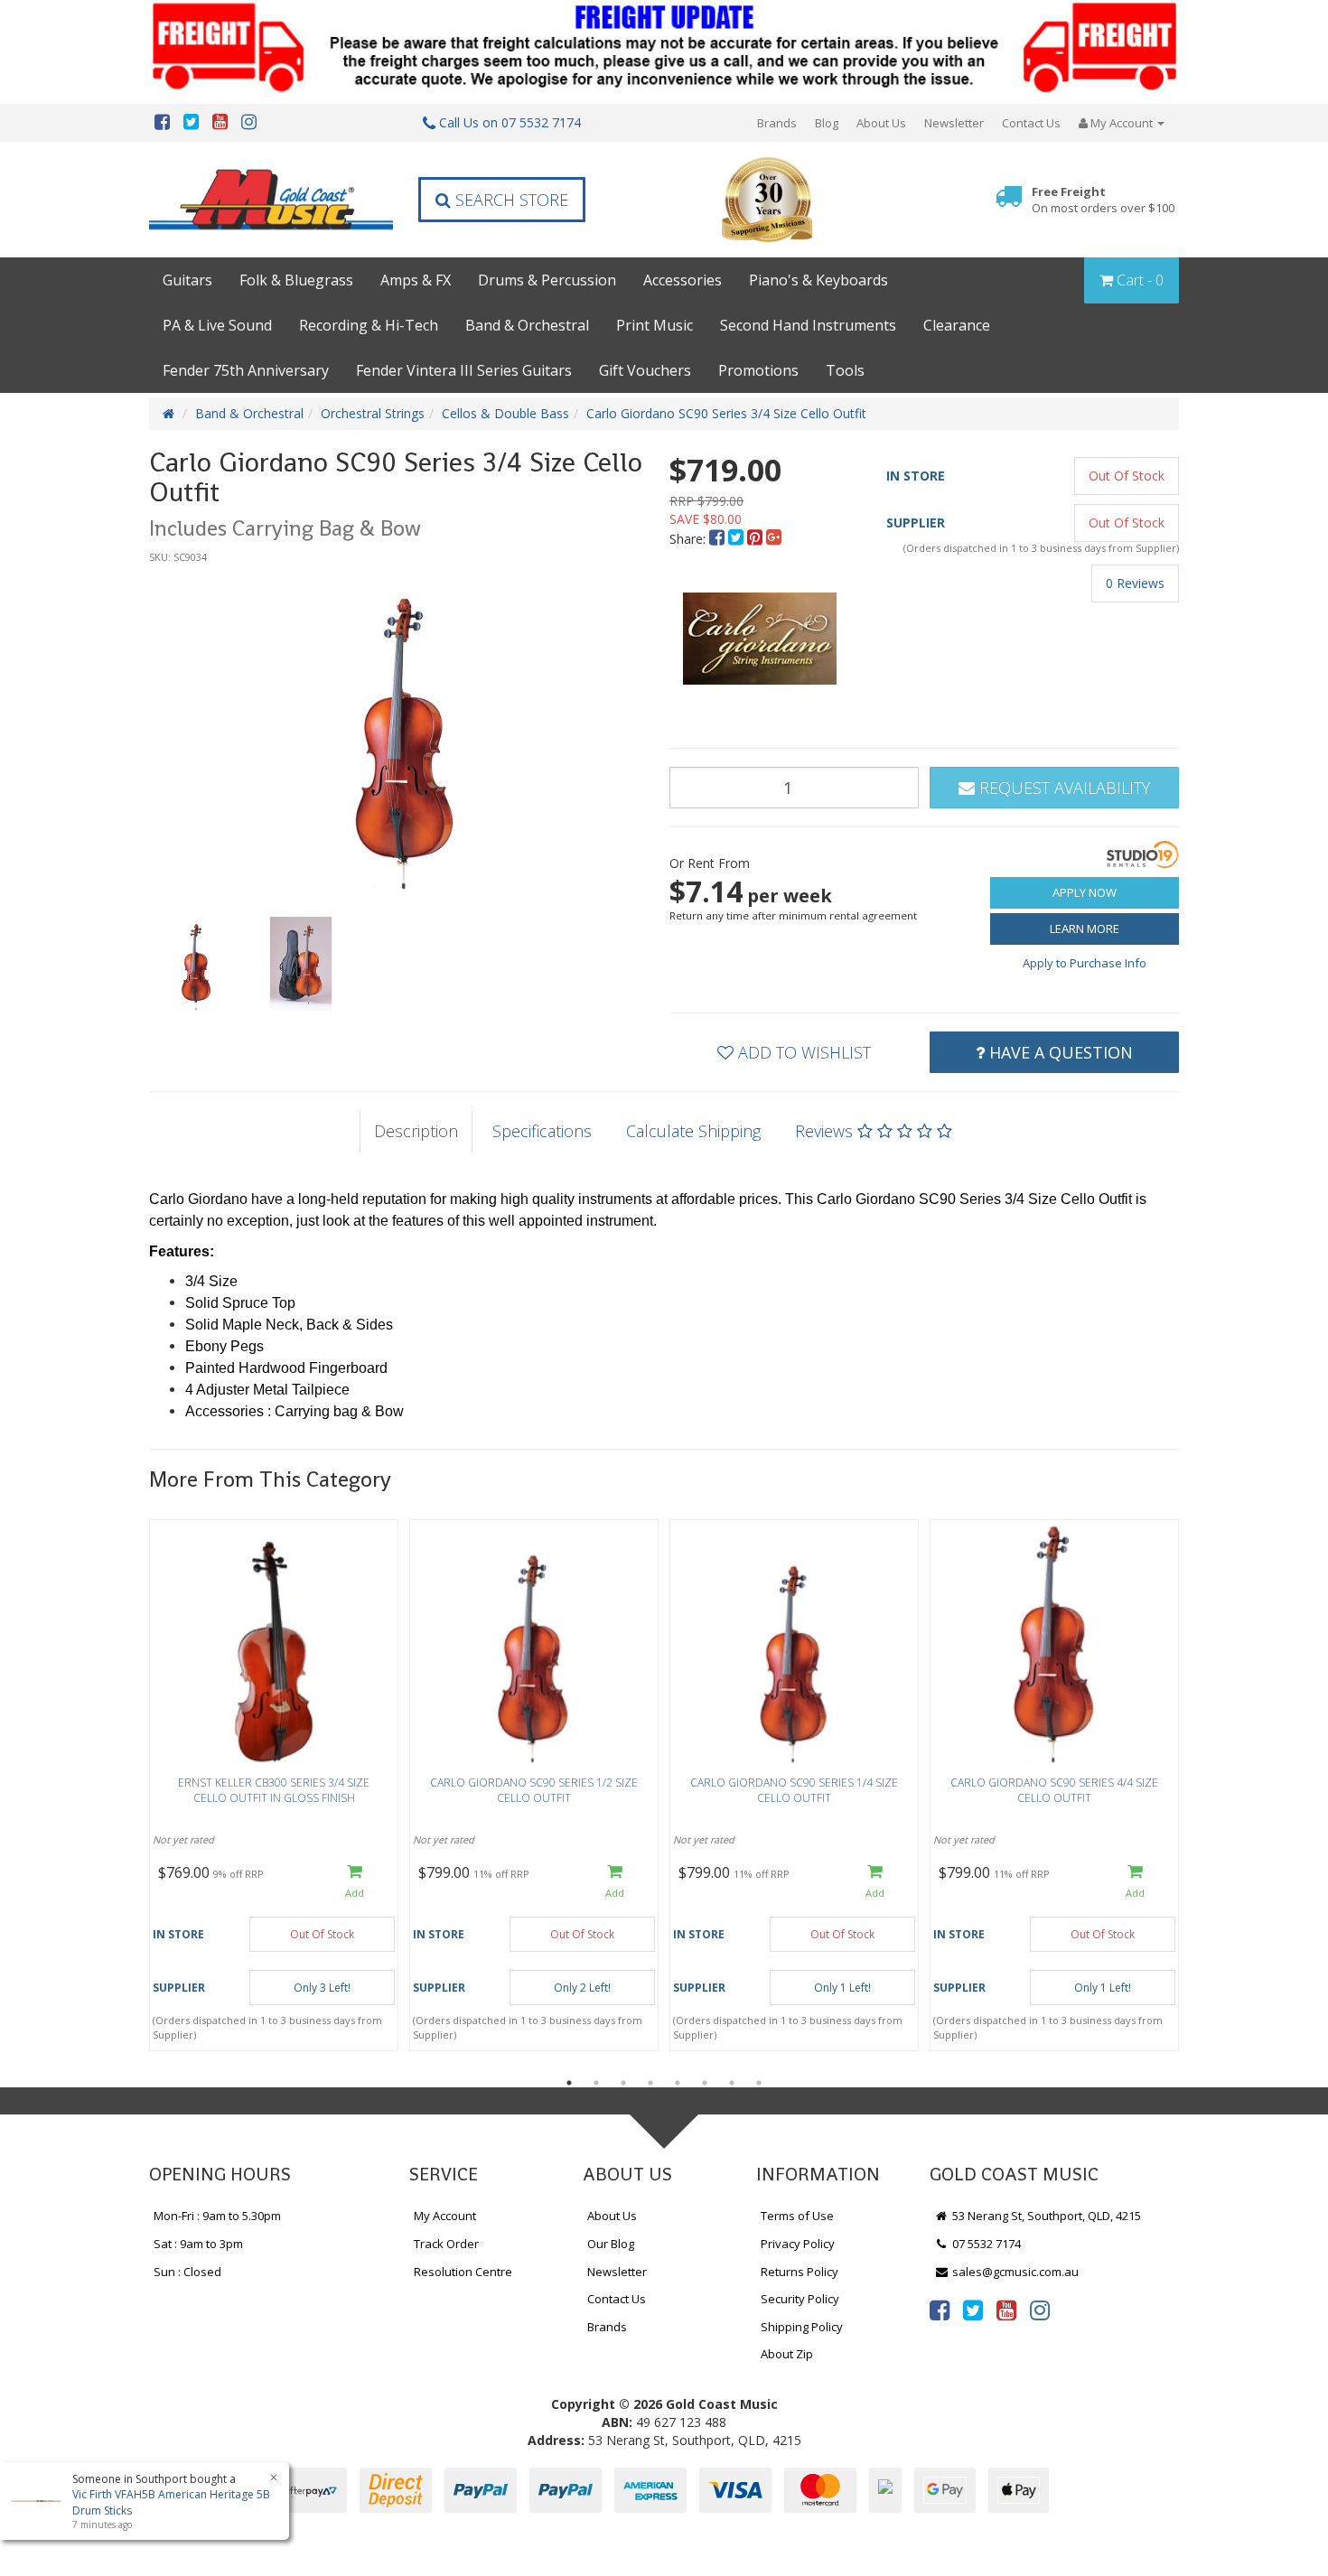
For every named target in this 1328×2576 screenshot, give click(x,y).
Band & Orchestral (527, 325)
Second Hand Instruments (808, 325)
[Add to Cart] (355, 1883)
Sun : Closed (187, 2272)
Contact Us (1031, 123)
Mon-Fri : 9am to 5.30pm (217, 2216)
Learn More (1085, 929)
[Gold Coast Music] (271, 199)
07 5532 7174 (985, 2244)
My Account (445, 2216)
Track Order (446, 2244)
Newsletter (954, 123)
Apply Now (1085, 892)
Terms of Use (797, 2216)
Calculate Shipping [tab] (693, 1131)
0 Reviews (1135, 583)
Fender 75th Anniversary (246, 370)
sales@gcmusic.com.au (1014, 2272)
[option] (404, 732)
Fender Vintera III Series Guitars (464, 370)
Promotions (758, 370)
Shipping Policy (802, 2327)
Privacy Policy (798, 2244)
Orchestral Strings (373, 413)
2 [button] (596, 2083)
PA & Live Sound (217, 325)
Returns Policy (800, 2272)
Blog (827, 123)
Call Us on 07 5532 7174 (508, 122)
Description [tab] (416, 1131)
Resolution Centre (463, 2272)
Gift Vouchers (645, 370)
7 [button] (732, 2083)
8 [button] (759, 2083)
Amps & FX (416, 280)
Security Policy (800, 2299)
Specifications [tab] (542, 1131)
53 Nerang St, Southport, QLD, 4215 (1045, 2216)
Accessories (683, 280)
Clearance (957, 325)
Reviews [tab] (826, 1131)
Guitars (187, 280)
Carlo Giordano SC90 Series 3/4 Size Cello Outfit (726, 413)
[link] (940, 2310)
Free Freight (1103, 200)
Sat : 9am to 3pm (198, 2244)
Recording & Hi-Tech (369, 325)
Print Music (655, 325)
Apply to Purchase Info (1085, 963)
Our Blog (611, 2244)
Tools (845, 370)
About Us (881, 123)
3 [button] (623, 2083)
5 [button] (678, 2083)
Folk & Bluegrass (296, 280)
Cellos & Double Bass (505, 413)
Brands (777, 123)
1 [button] (569, 2083)
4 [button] (650, 2083)
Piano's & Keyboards (818, 280)
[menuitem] (719, 539)
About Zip (787, 2354)
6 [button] (705, 2083)
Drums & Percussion (547, 280)
